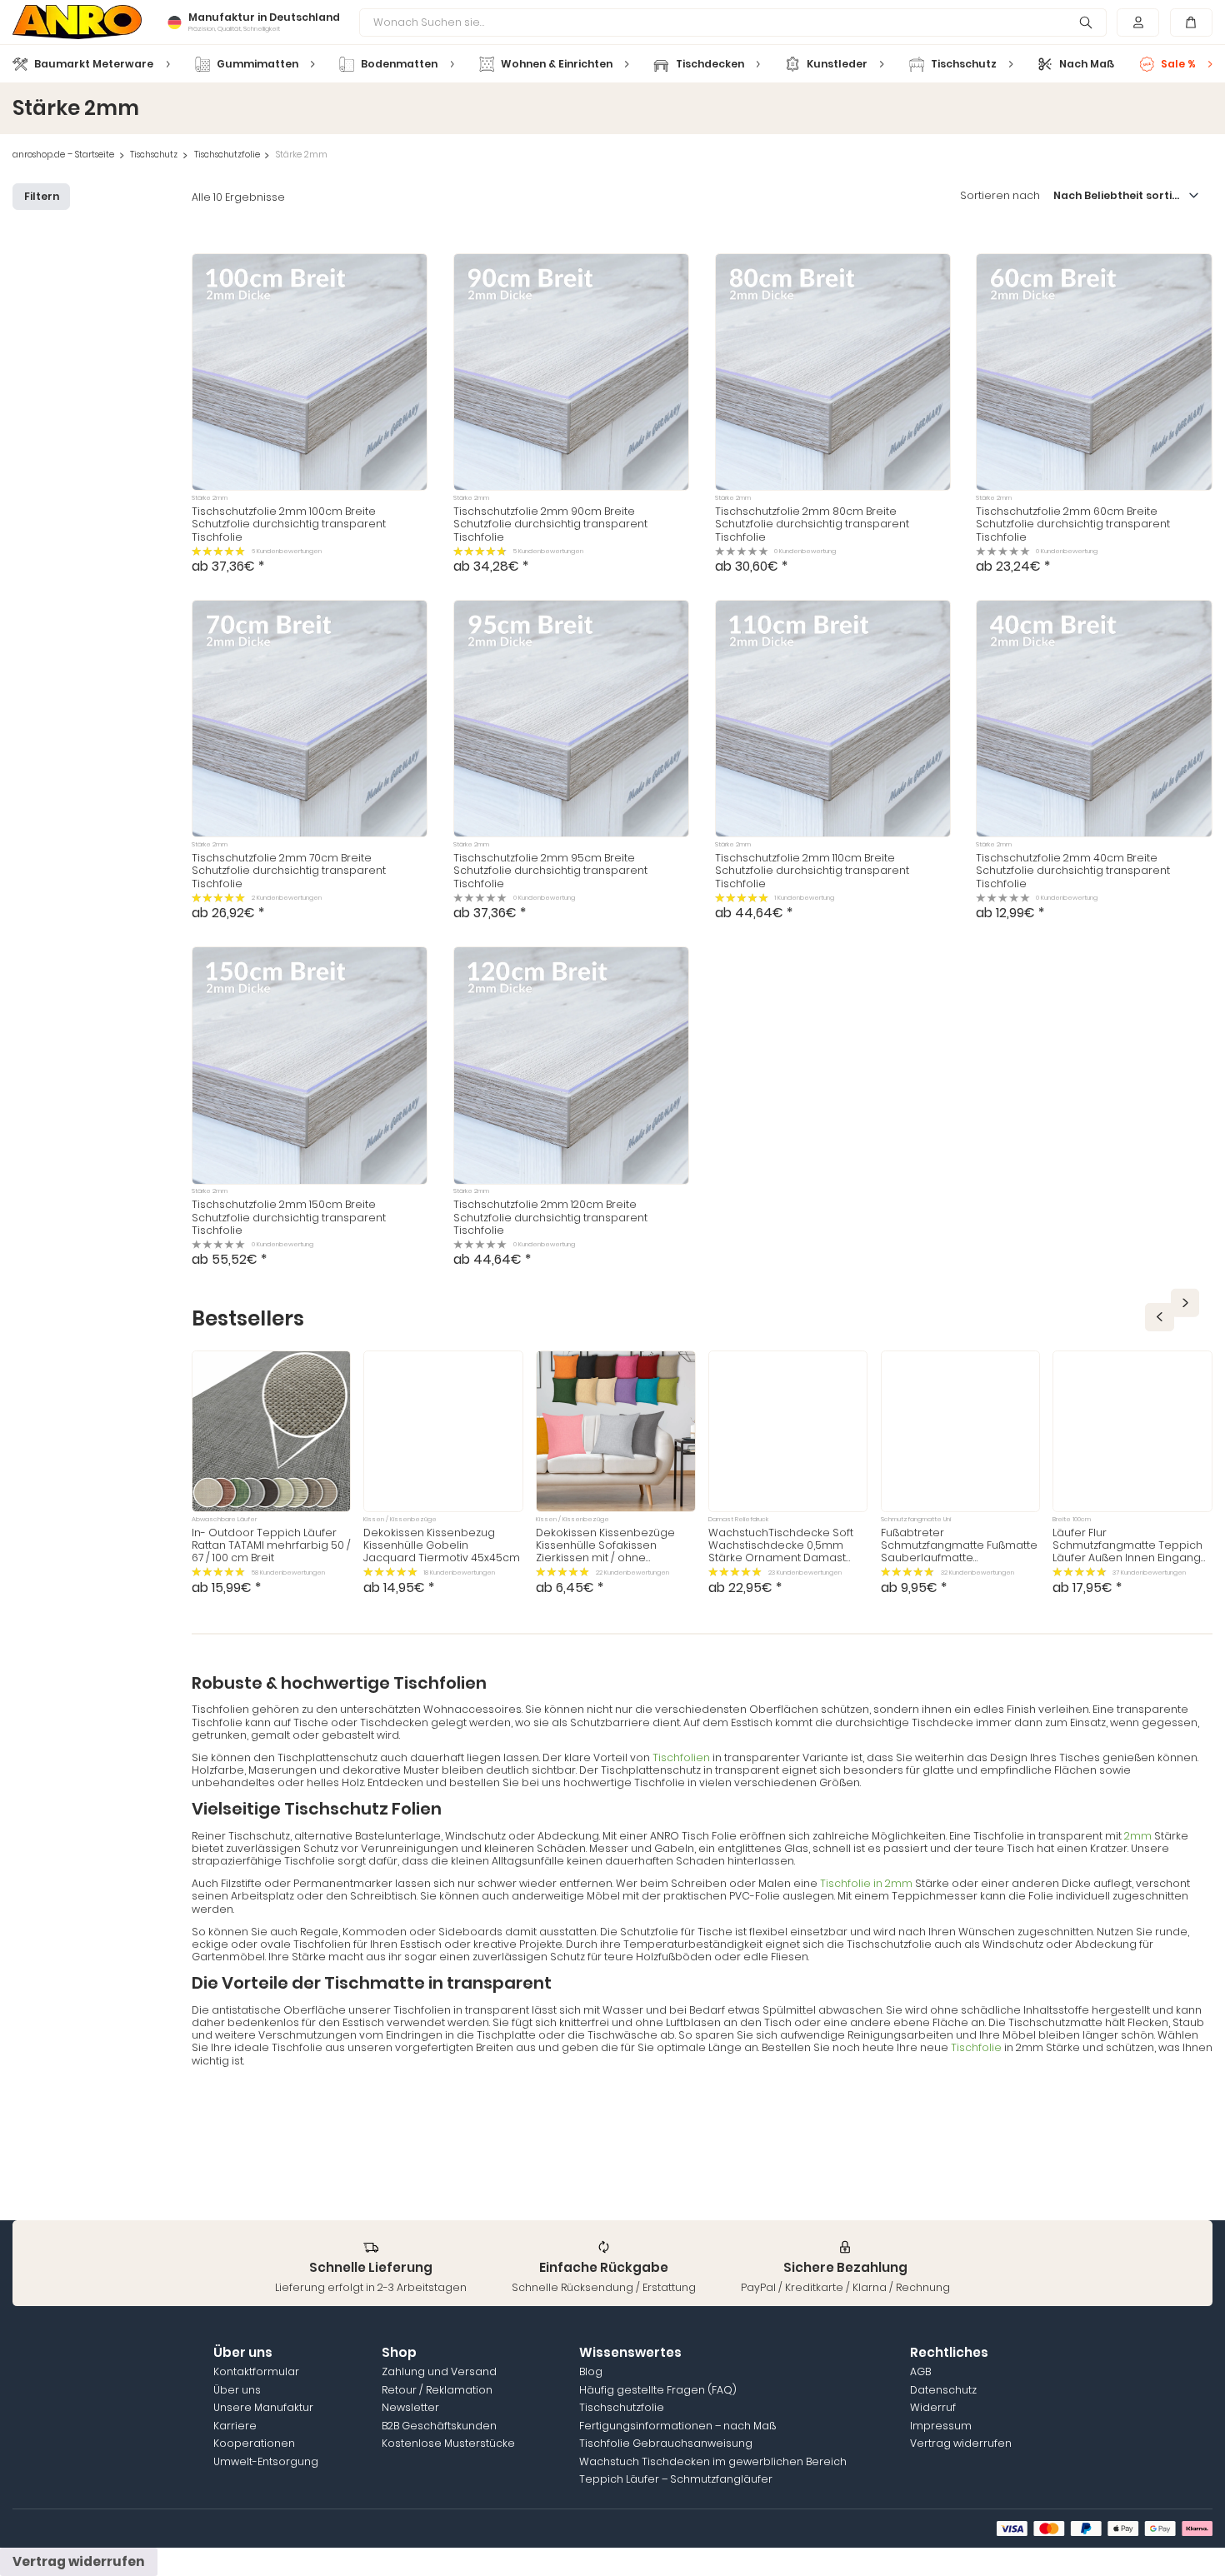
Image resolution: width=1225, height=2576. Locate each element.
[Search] (1086, 22)
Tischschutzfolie (227, 155)
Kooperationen (254, 2443)
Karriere (235, 2426)
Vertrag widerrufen (961, 2443)
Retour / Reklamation (437, 2390)
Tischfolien (682, 1757)
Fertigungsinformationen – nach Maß (677, 2426)
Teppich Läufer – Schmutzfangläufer (676, 2479)
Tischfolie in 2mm (867, 1883)
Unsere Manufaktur (263, 2407)
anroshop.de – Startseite (63, 155)
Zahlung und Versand (439, 2371)
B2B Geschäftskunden (439, 2426)
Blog (591, 2371)
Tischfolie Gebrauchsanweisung (666, 2443)
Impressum (941, 2426)
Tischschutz (154, 155)
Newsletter (410, 2407)
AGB (920, 2371)
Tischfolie (977, 2047)
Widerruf (933, 2407)
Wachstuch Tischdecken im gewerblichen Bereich (713, 2461)
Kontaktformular (256, 2371)
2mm (1138, 1836)
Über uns (237, 2390)
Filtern (42, 196)
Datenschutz (943, 2390)
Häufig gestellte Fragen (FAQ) (658, 2390)
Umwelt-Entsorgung (266, 2461)
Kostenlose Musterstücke (448, 2443)
